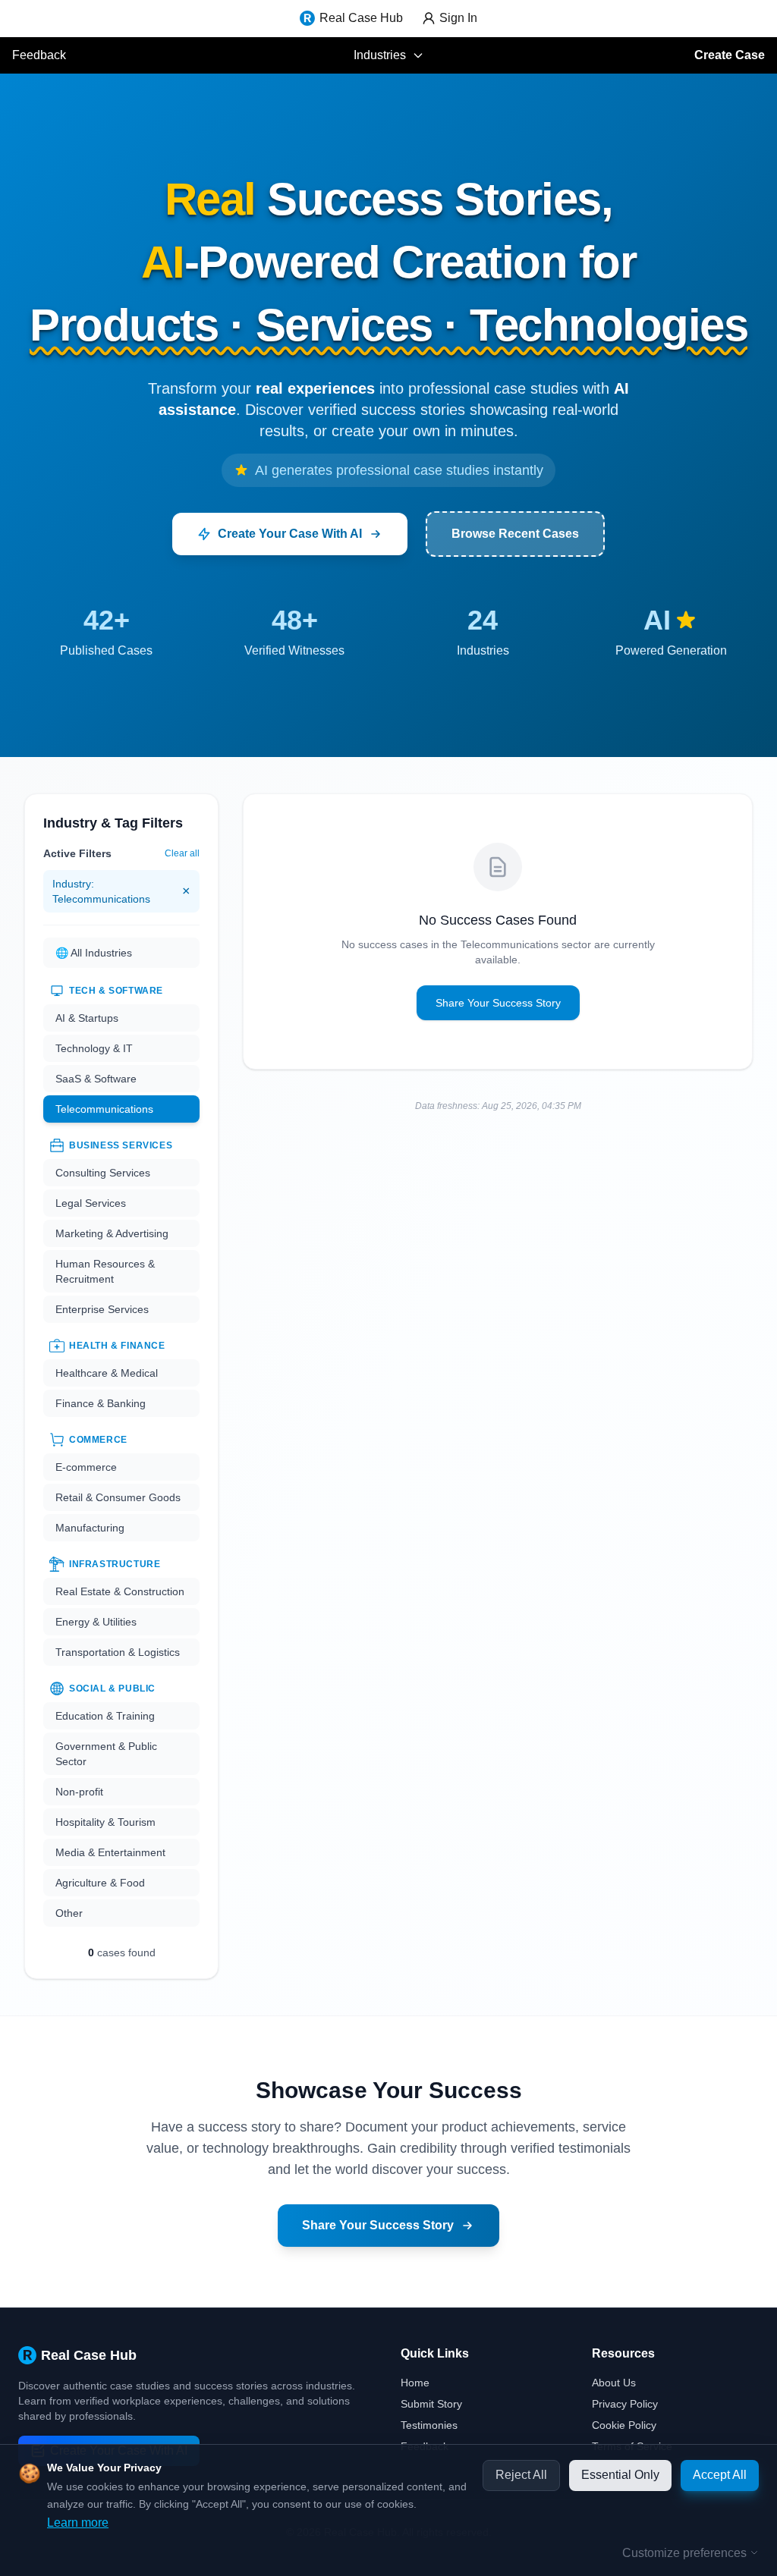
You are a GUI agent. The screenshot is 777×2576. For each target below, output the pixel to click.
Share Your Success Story (498, 1003)
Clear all (182, 853)
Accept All (720, 2475)
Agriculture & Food (100, 1883)
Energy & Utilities (96, 1622)
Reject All (521, 2475)
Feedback (39, 55)
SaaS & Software (96, 1079)
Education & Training (105, 1716)
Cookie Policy (624, 2425)
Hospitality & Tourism (105, 1822)
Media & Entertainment (110, 1852)
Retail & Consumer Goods (118, 1497)
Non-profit (79, 1792)
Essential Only (620, 2475)
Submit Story (431, 2404)
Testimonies (429, 2425)
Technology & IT (94, 1048)
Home (415, 2383)
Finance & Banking (101, 1403)
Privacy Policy (625, 2404)
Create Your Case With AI (290, 534)
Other (69, 1913)
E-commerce (86, 1467)
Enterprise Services (102, 1309)
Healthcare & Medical (107, 1373)
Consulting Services (103, 1173)
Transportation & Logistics (118, 1652)
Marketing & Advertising (112, 1233)
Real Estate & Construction (120, 1591)
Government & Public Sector (106, 1754)
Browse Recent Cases (515, 534)
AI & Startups (87, 1018)
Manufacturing (90, 1528)
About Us (614, 2383)
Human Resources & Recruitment (105, 1271)
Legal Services (91, 1203)
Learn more (78, 2523)
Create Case (730, 55)
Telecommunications (104, 1109)
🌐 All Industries (94, 953)
